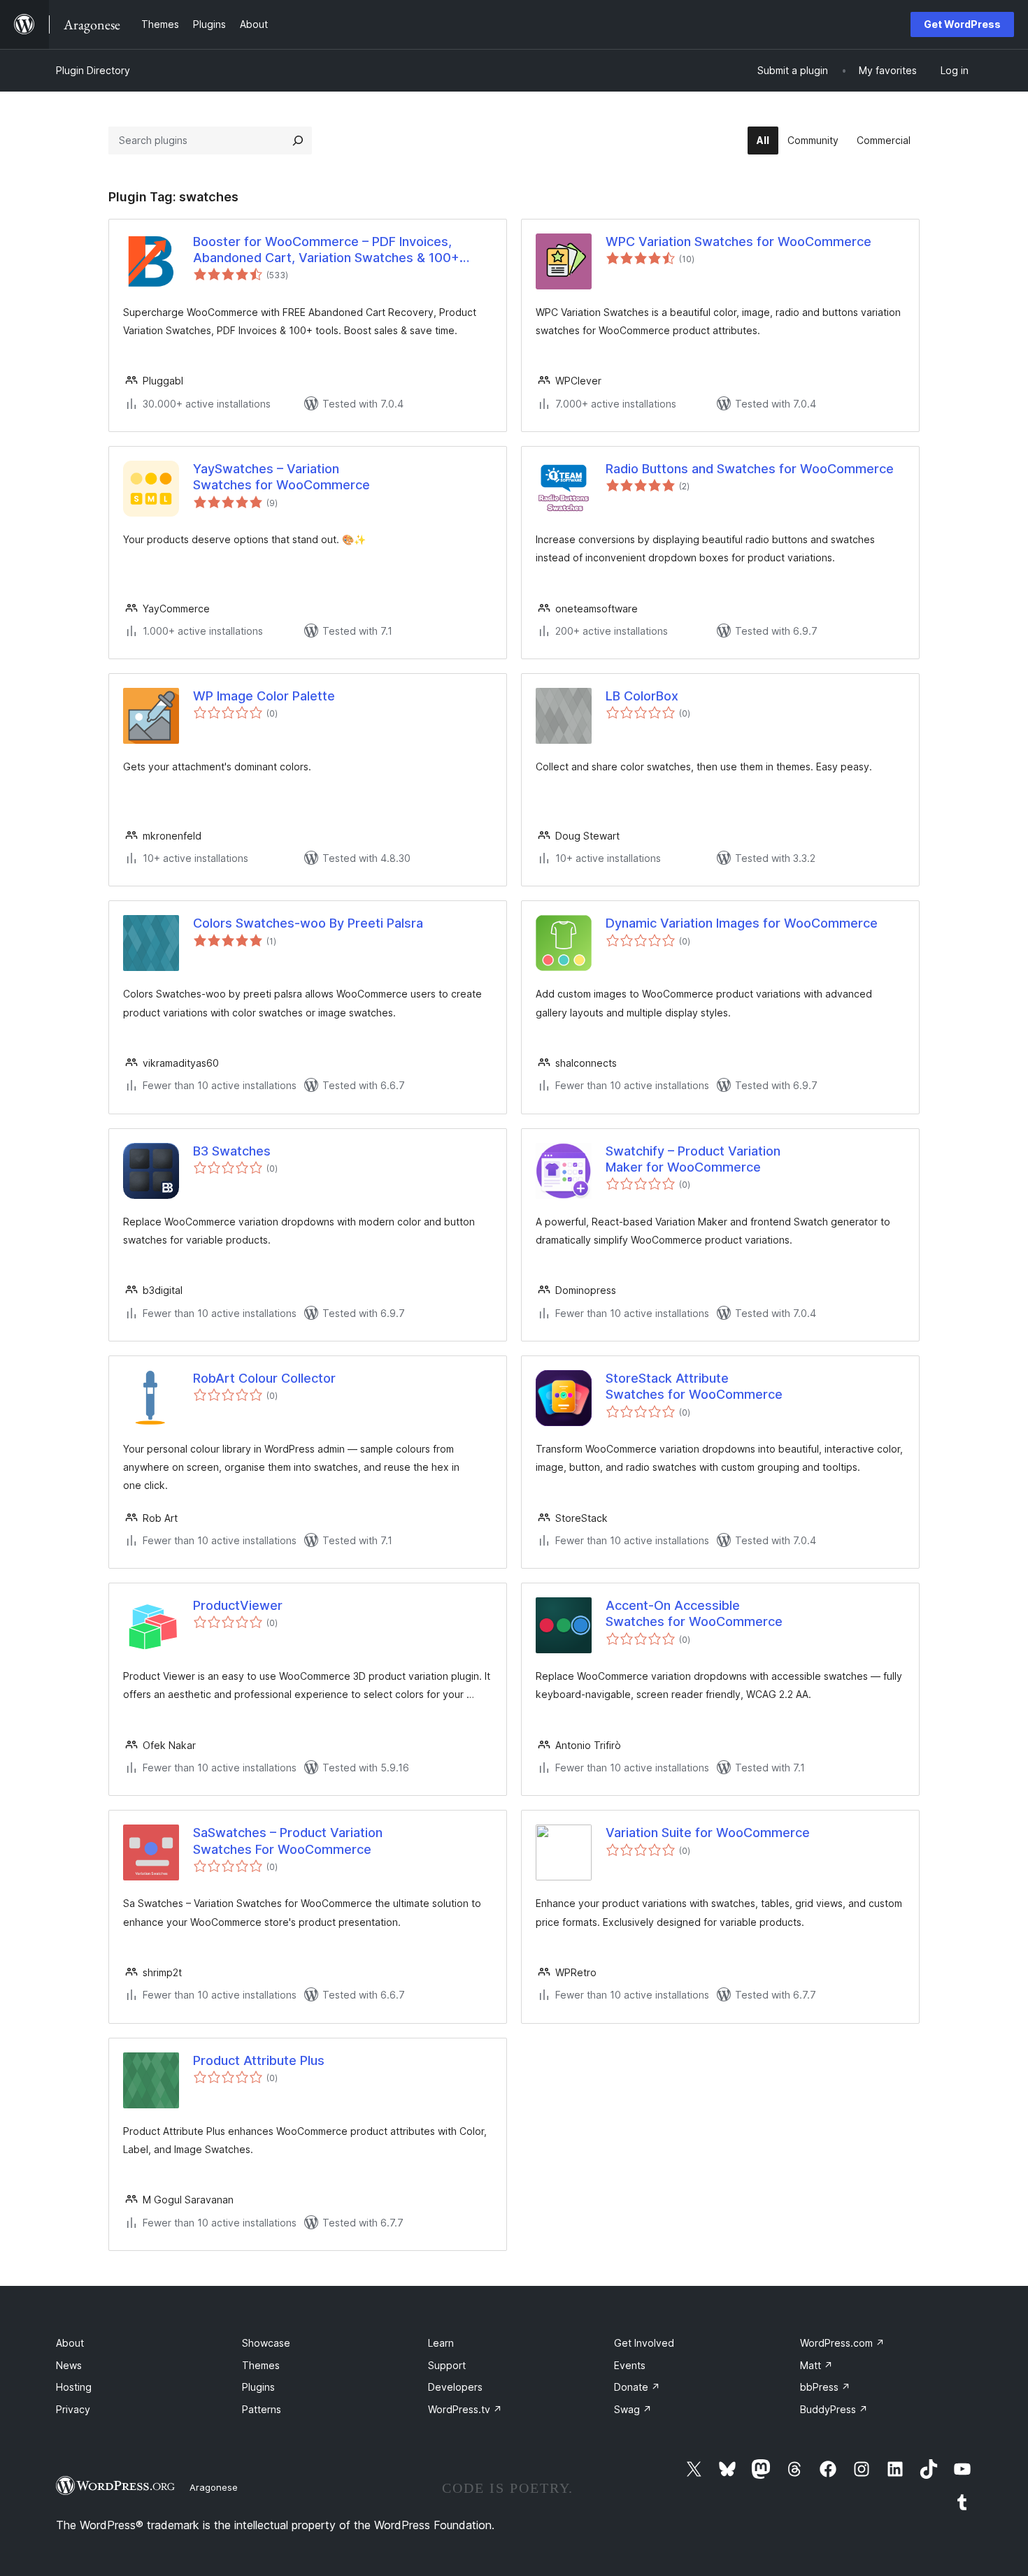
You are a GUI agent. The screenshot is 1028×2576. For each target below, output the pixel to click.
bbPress (825, 2387)
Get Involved (644, 2343)
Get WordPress (962, 24)
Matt (816, 2365)
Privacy (73, 2409)
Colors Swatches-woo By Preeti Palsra (308, 923)
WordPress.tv (465, 2409)
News (69, 2365)
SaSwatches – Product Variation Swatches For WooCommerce (288, 1841)
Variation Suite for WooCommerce (708, 1833)
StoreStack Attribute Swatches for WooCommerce (694, 1386)
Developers (455, 2387)
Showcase (266, 2343)
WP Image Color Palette (264, 696)
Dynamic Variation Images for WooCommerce (742, 923)
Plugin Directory (93, 70)
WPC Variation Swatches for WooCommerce (738, 242)
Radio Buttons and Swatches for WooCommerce (750, 469)
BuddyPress (834, 2409)
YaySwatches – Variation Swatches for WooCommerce (281, 477)
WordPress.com (842, 2343)
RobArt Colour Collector (264, 1378)
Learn (441, 2343)
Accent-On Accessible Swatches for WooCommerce (694, 1613)
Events (630, 2365)
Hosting (74, 2387)
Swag (633, 2409)
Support (447, 2365)
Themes (261, 2365)
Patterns (262, 2409)
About (70, 2343)
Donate (637, 2387)
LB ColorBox (642, 696)
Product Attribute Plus (259, 2060)
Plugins (258, 2387)
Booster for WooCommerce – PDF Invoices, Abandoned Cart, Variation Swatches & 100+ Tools (326, 250)
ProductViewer (238, 1605)
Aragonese (214, 2487)
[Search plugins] (298, 141)
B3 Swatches (232, 1151)
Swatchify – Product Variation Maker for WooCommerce (693, 1159)
